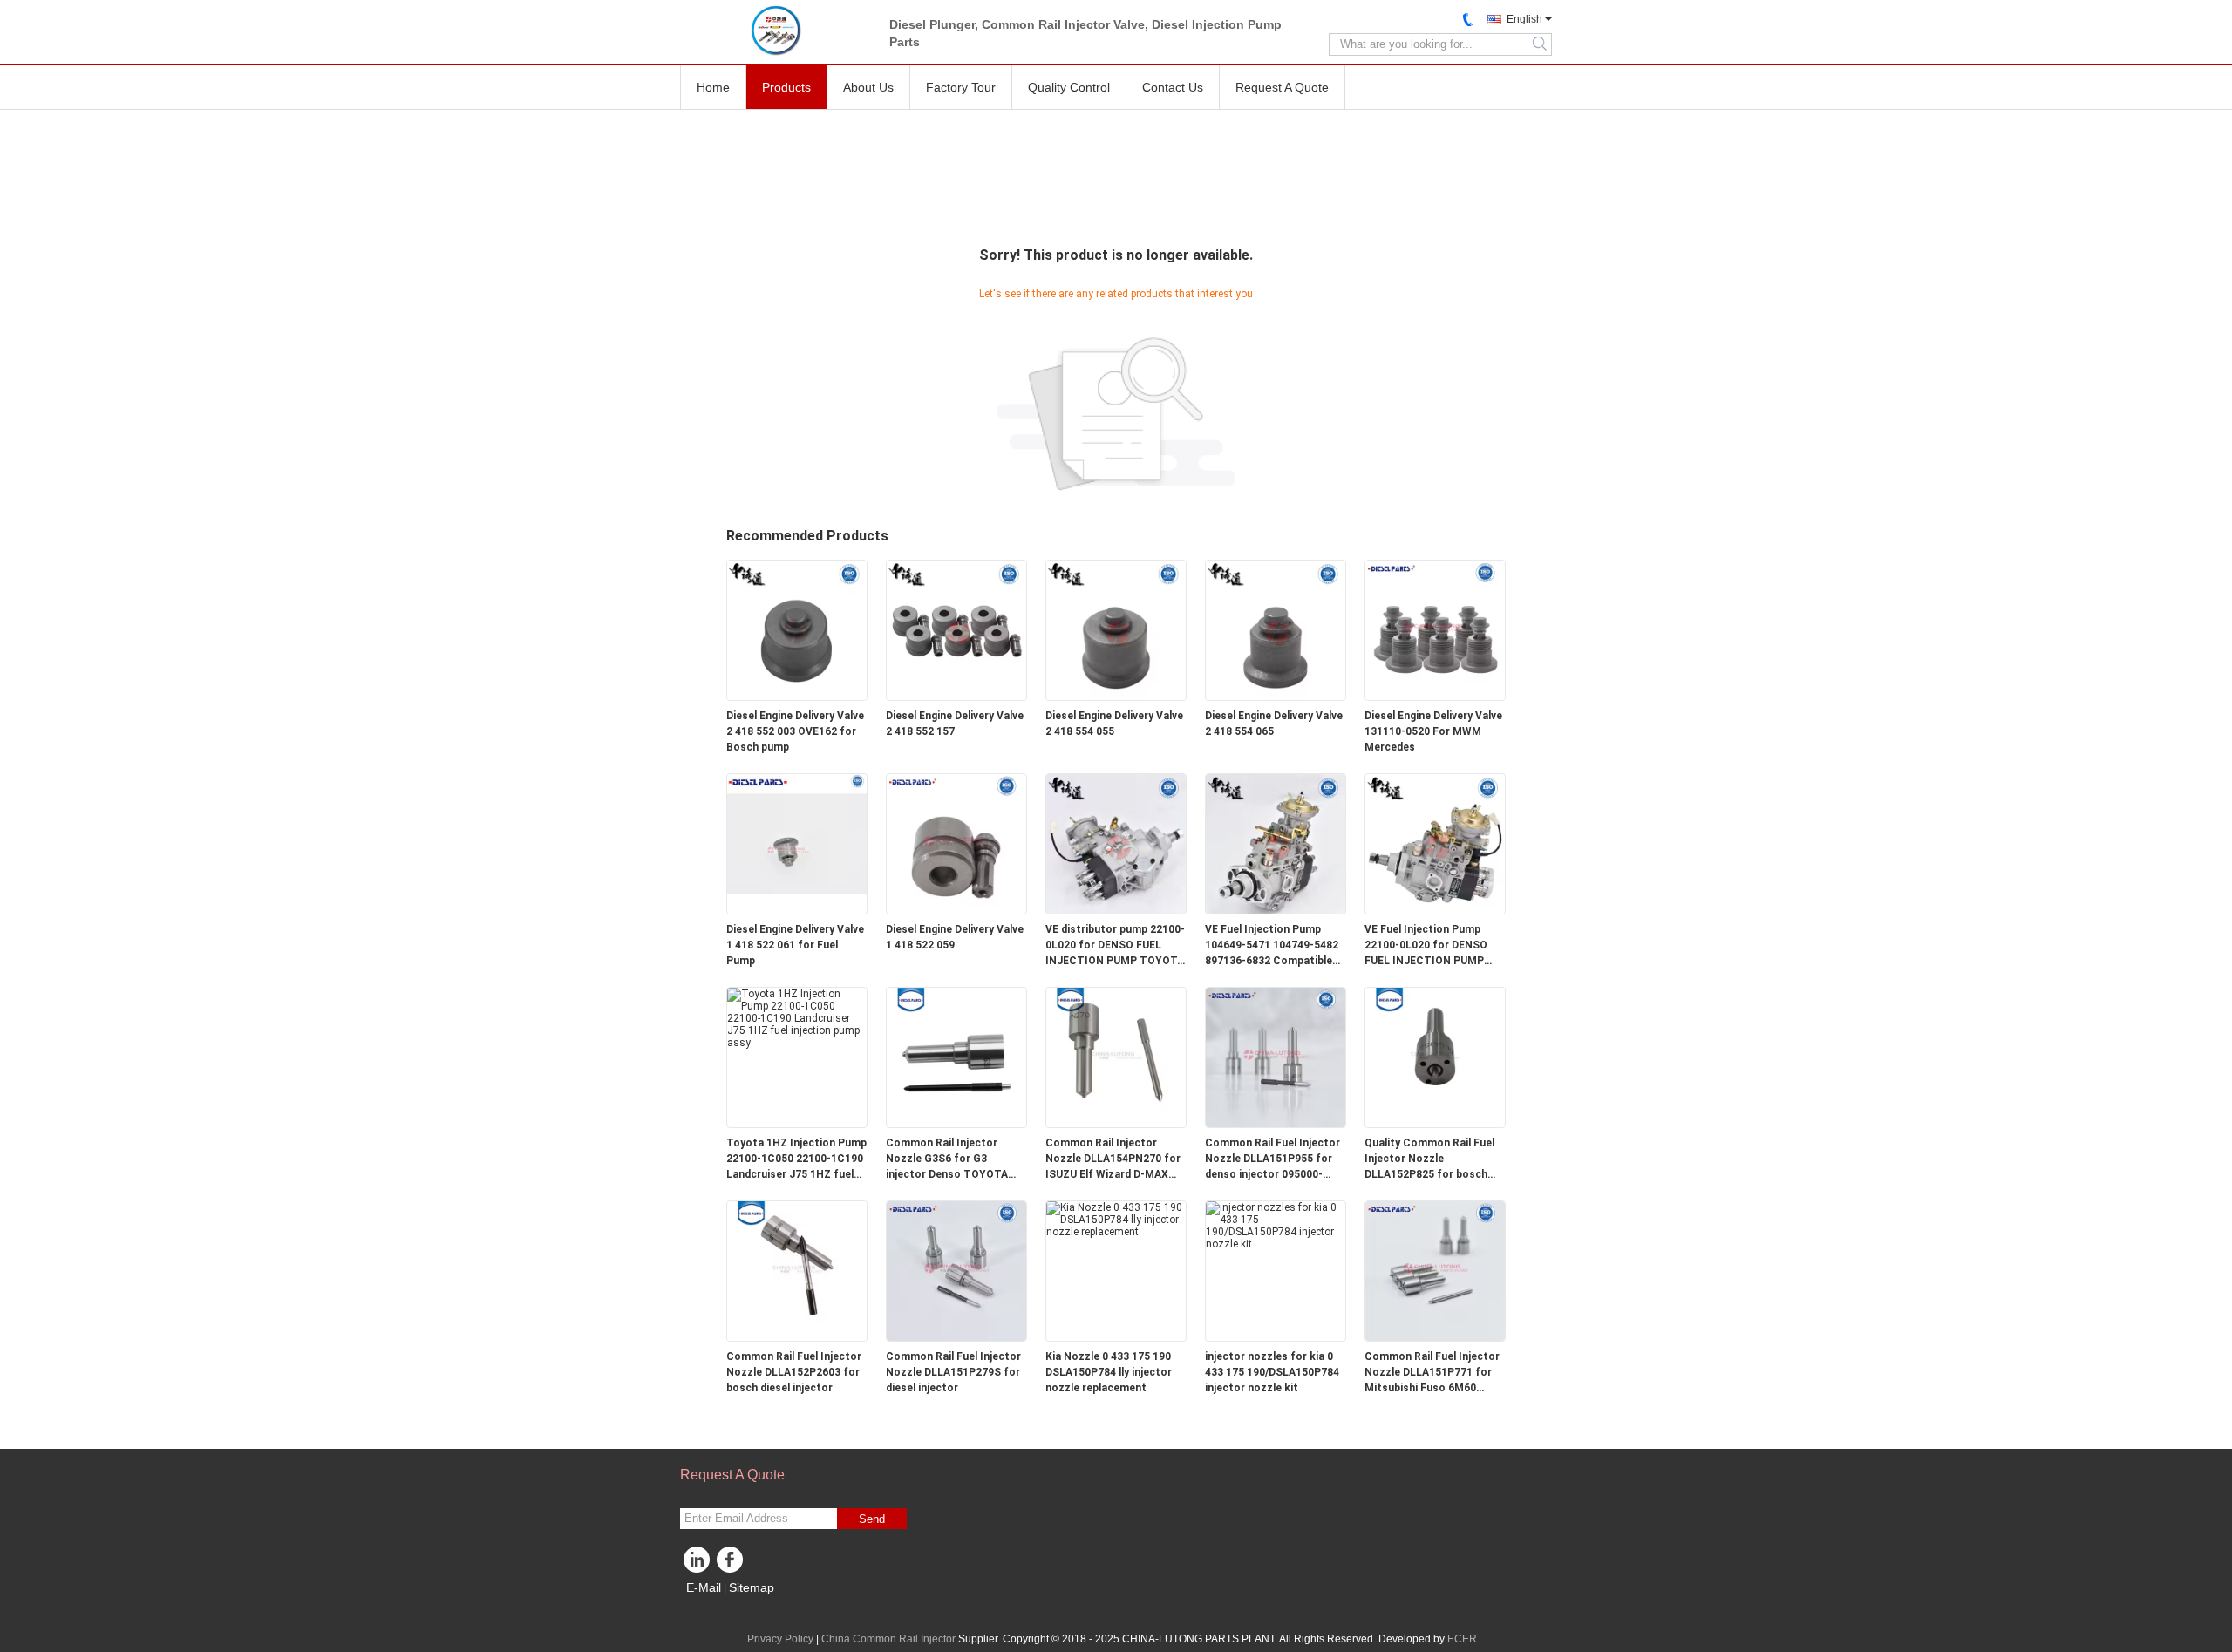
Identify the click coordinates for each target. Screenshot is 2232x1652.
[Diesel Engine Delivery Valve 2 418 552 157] (956, 629)
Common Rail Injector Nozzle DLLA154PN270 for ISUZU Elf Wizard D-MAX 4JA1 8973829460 (1113, 1159)
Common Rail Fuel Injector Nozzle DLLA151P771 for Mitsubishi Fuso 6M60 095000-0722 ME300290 (1432, 1373)
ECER (1462, 1639)
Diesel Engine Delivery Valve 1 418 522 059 (955, 937)
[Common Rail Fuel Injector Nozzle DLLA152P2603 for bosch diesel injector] (797, 1270)
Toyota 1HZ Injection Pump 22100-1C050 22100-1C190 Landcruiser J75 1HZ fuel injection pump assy (796, 1159)
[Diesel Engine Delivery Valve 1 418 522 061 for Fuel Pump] (797, 843)
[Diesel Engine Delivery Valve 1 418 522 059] (956, 843)
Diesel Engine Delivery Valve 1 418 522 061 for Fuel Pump (795, 945)
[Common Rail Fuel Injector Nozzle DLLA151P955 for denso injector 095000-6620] (1276, 1057)
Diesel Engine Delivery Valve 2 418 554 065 (1274, 724)
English (1524, 19)
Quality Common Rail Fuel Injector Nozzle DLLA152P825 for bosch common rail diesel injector (1434, 1159)
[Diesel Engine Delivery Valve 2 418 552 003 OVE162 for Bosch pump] (797, 629)
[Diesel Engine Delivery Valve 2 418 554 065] (1276, 629)
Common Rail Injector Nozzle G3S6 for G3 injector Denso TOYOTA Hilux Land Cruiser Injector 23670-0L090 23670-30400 (953, 1159)
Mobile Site (717, 1609)
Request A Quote (1282, 87)
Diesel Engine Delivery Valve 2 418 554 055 (1114, 724)
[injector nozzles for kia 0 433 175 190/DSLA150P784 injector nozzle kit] (1276, 1225)
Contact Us (1173, 87)
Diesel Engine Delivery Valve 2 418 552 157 (955, 724)
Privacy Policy (780, 1639)
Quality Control (1069, 87)
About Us (868, 87)
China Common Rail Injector (888, 1639)
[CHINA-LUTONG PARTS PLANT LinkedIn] (697, 1564)
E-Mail (704, 1587)
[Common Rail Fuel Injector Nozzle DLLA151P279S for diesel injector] (956, 1270)
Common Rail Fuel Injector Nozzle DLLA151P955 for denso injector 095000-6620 (1273, 1159)
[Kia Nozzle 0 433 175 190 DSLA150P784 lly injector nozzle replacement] (1116, 1219)
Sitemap (752, 1587)
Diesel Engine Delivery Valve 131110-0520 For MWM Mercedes (1433, 731)
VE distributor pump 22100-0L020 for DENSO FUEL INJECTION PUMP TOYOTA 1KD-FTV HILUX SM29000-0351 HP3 (1115, 946)
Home (713, 87)
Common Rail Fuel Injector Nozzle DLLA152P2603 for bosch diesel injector (794, 1372)
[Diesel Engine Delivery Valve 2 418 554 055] (1116, 629)
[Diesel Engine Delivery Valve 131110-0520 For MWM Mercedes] (1435, 629)
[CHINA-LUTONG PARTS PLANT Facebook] (732, 1564)
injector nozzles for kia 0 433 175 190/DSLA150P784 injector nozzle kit (1272, 1372)
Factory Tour (961, 87)
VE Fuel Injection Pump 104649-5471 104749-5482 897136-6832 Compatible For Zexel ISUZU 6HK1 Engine (1272, 946)
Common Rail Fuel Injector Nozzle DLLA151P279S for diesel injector (953, 1372)
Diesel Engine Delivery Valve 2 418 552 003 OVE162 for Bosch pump (795, 731)
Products (786, 87)
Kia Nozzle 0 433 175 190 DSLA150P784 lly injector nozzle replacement (1109, 1372)
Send (872, 1519)
